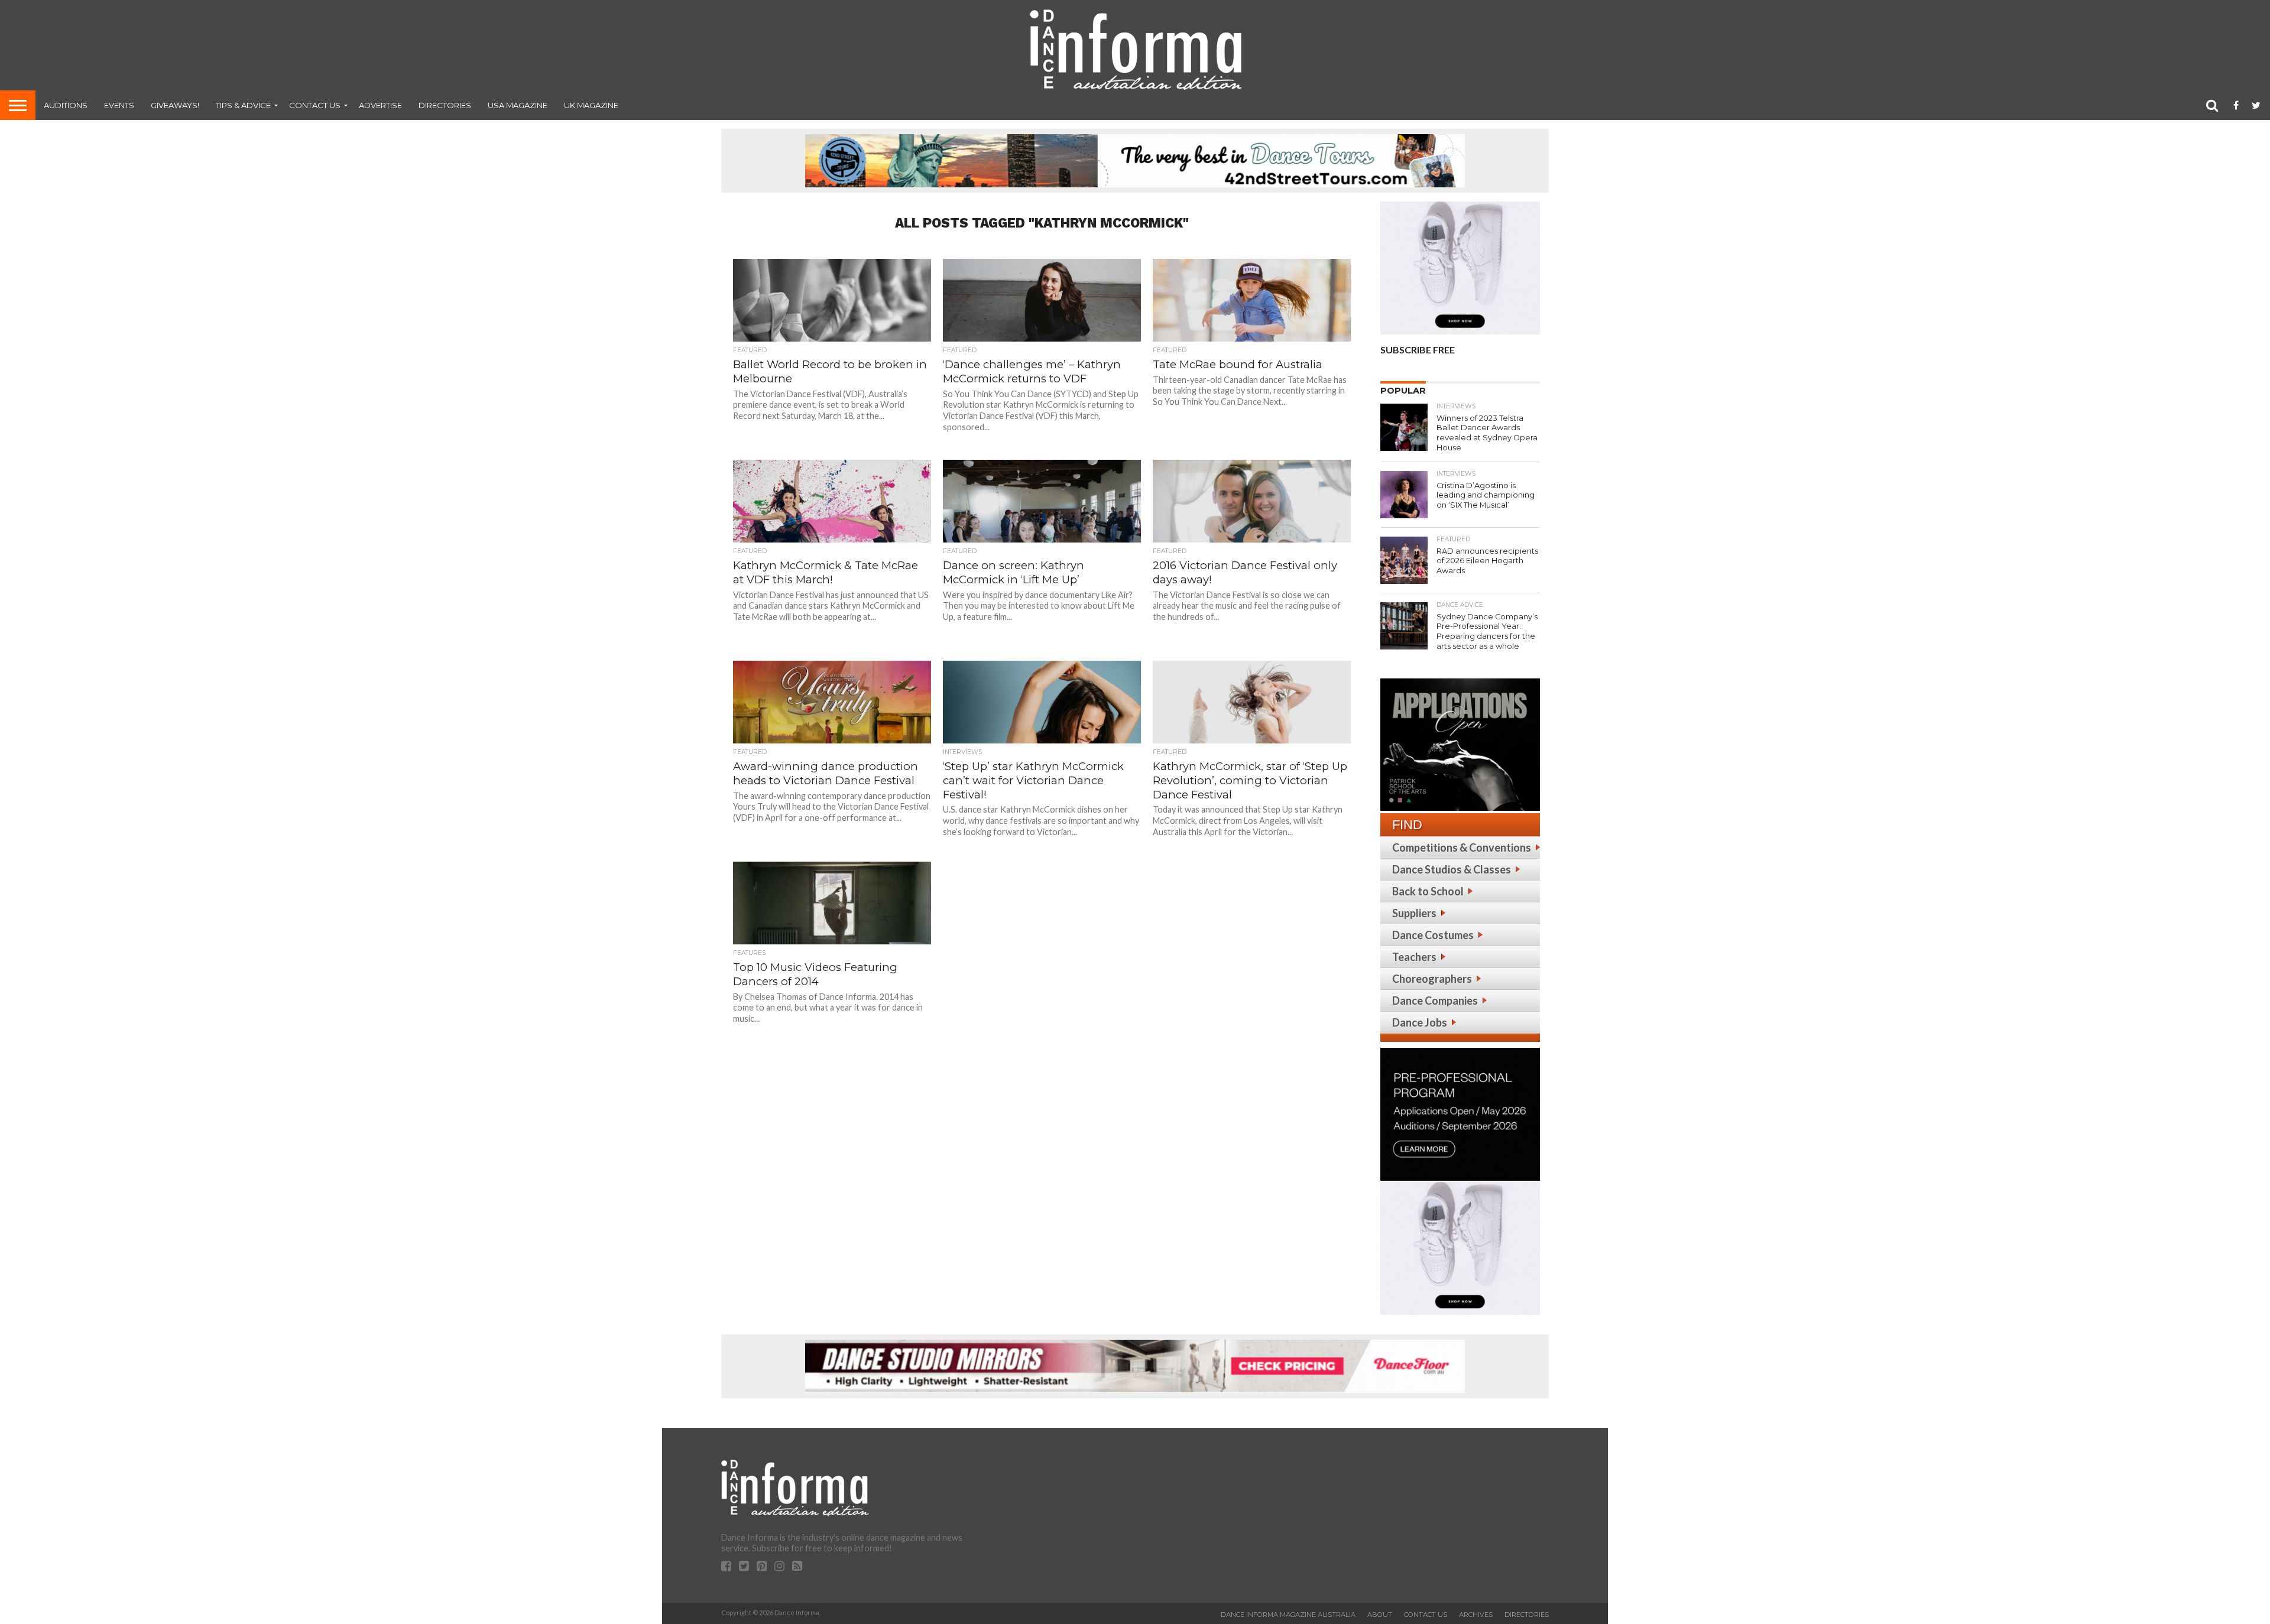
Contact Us (315, 105)
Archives (1476, 1615)
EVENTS (119, 105)
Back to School (1428, 891)
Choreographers (1432, 979)
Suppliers (1414, 913)
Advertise (380, 105)
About (1380, 1615)
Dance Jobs (1420, 1022)
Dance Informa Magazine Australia (1288, 1615)
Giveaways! (175, 105)
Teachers (1414, 957)
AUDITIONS (66, 105)
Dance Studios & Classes (1452, 869)
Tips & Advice (243, 105)
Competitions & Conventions (1462, 847)
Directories (445, 105)
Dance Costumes (1433, 935)
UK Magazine (591, 105)
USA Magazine (518, 105)
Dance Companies (1435, 1001)
